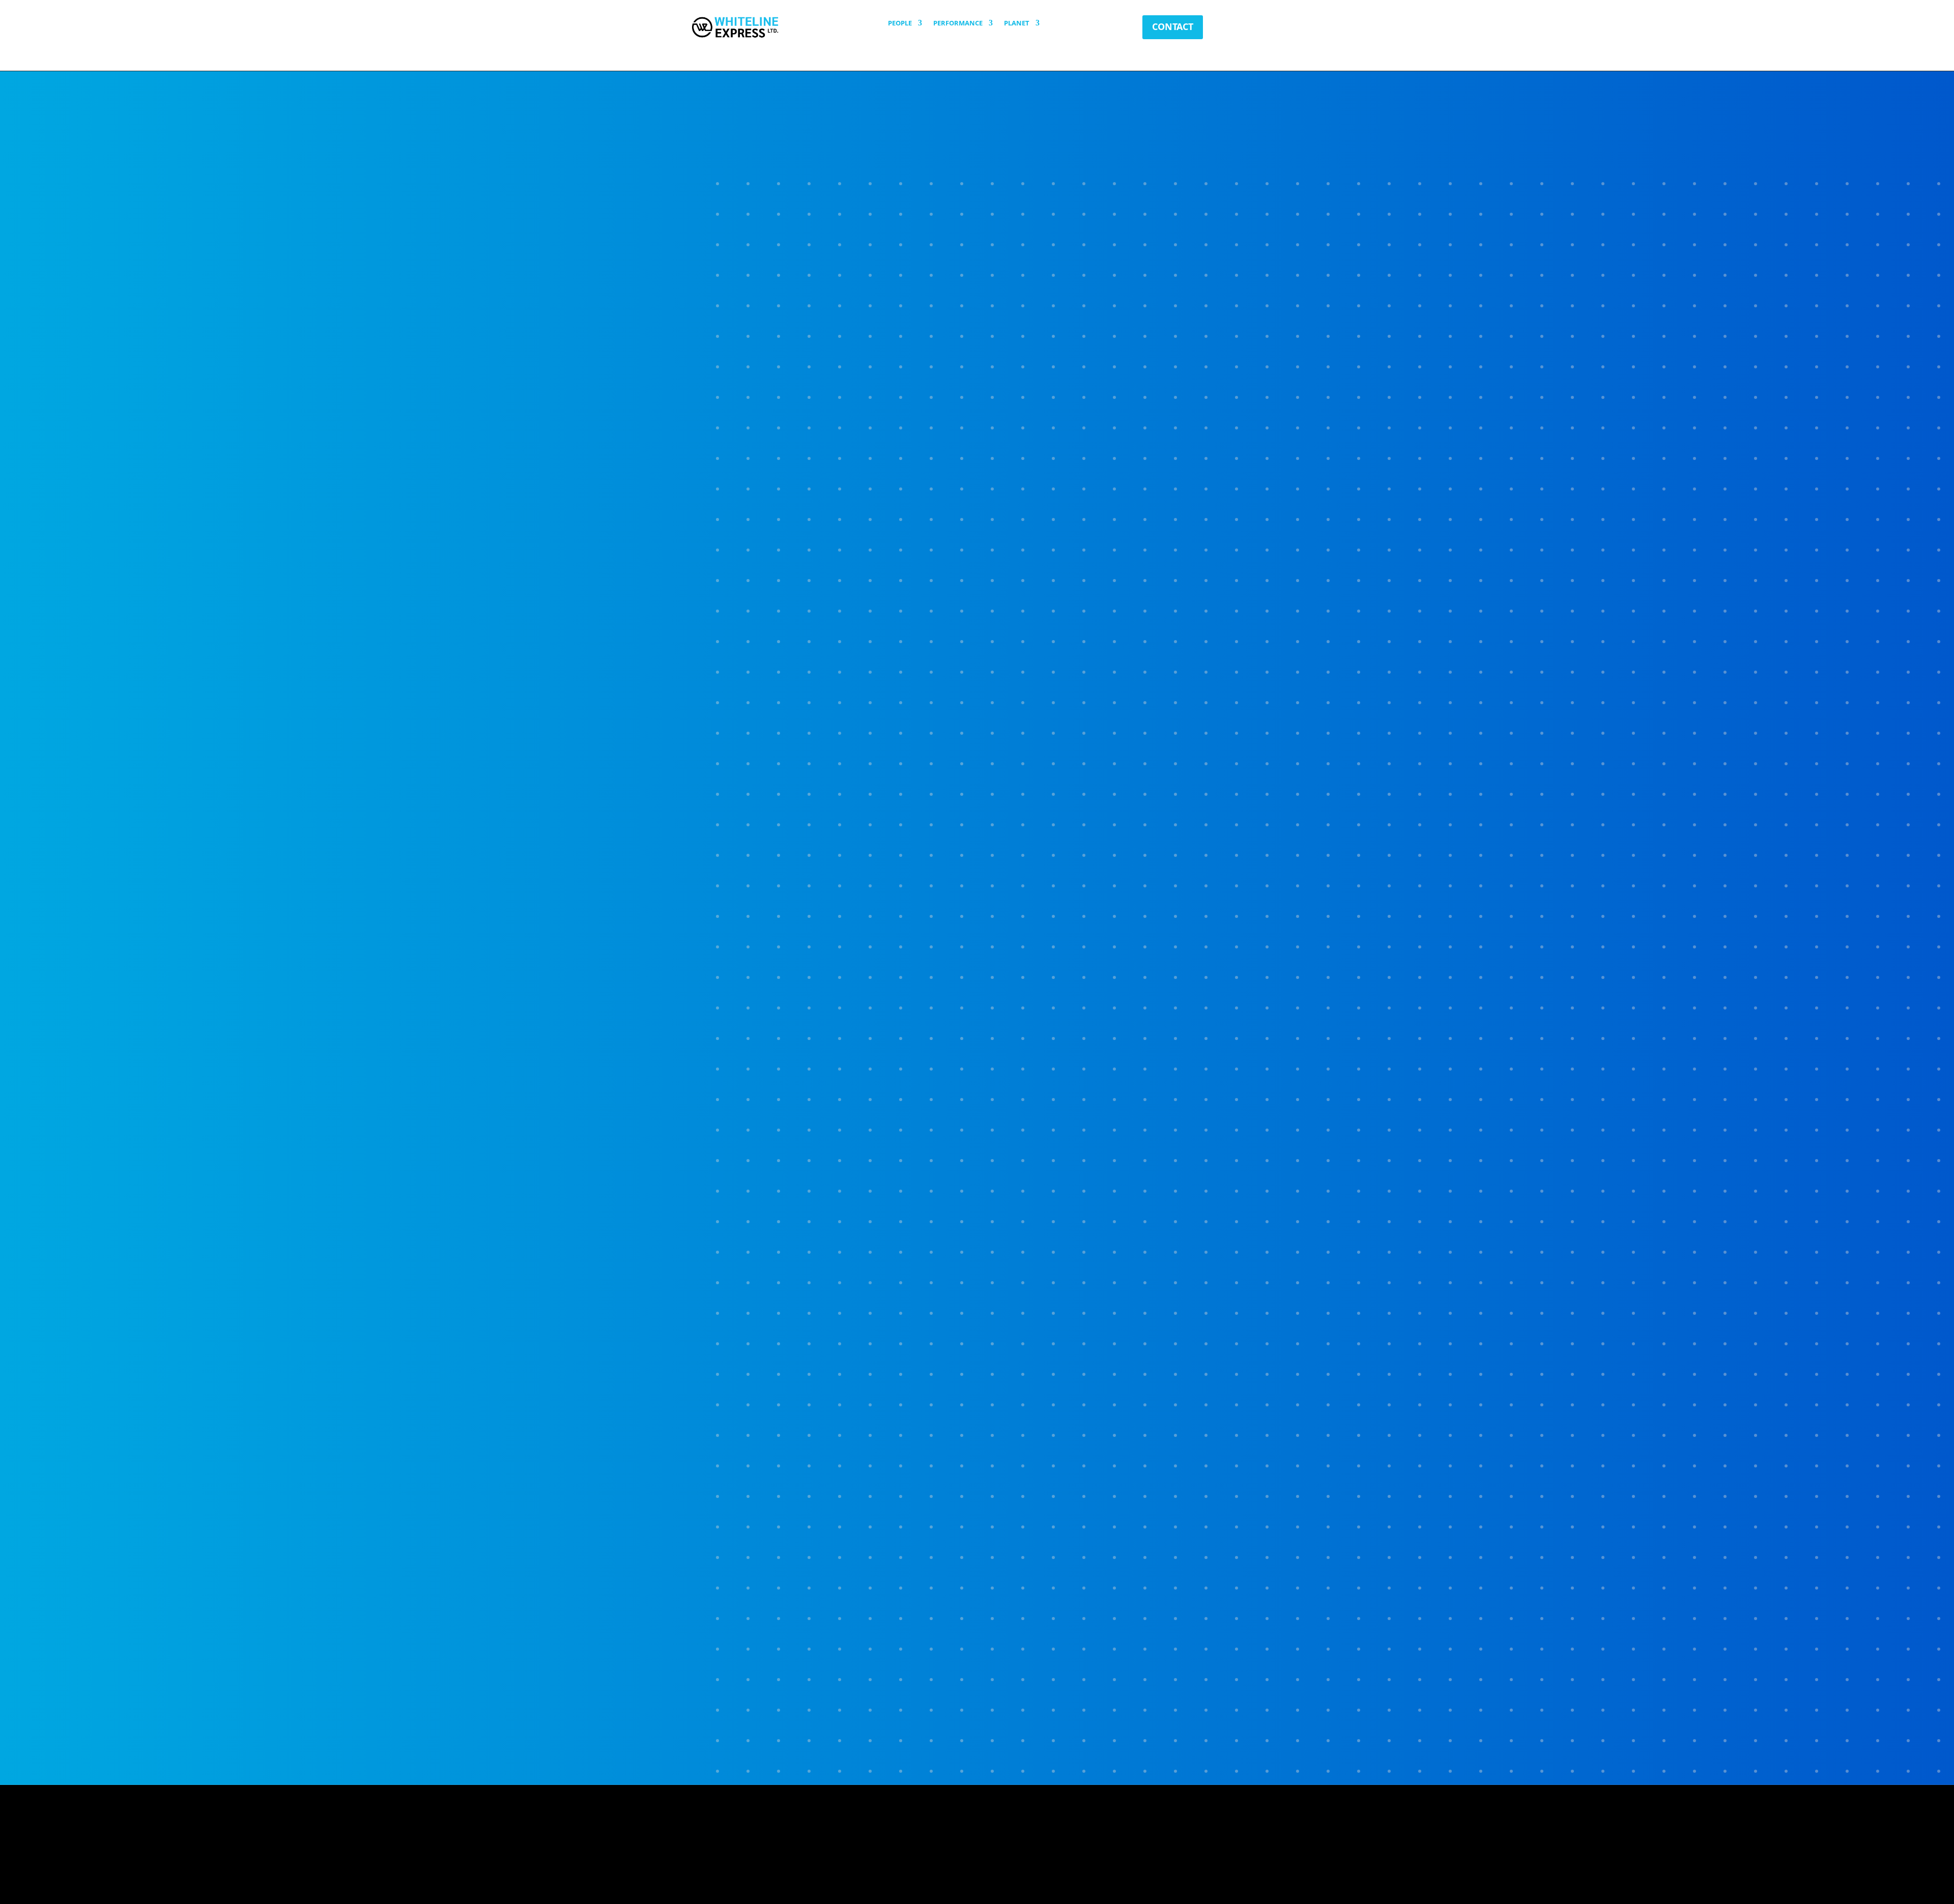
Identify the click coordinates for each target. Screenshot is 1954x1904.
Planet (1017, 23)
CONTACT (1173, 26)
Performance (958, 23)
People (900, 23)
